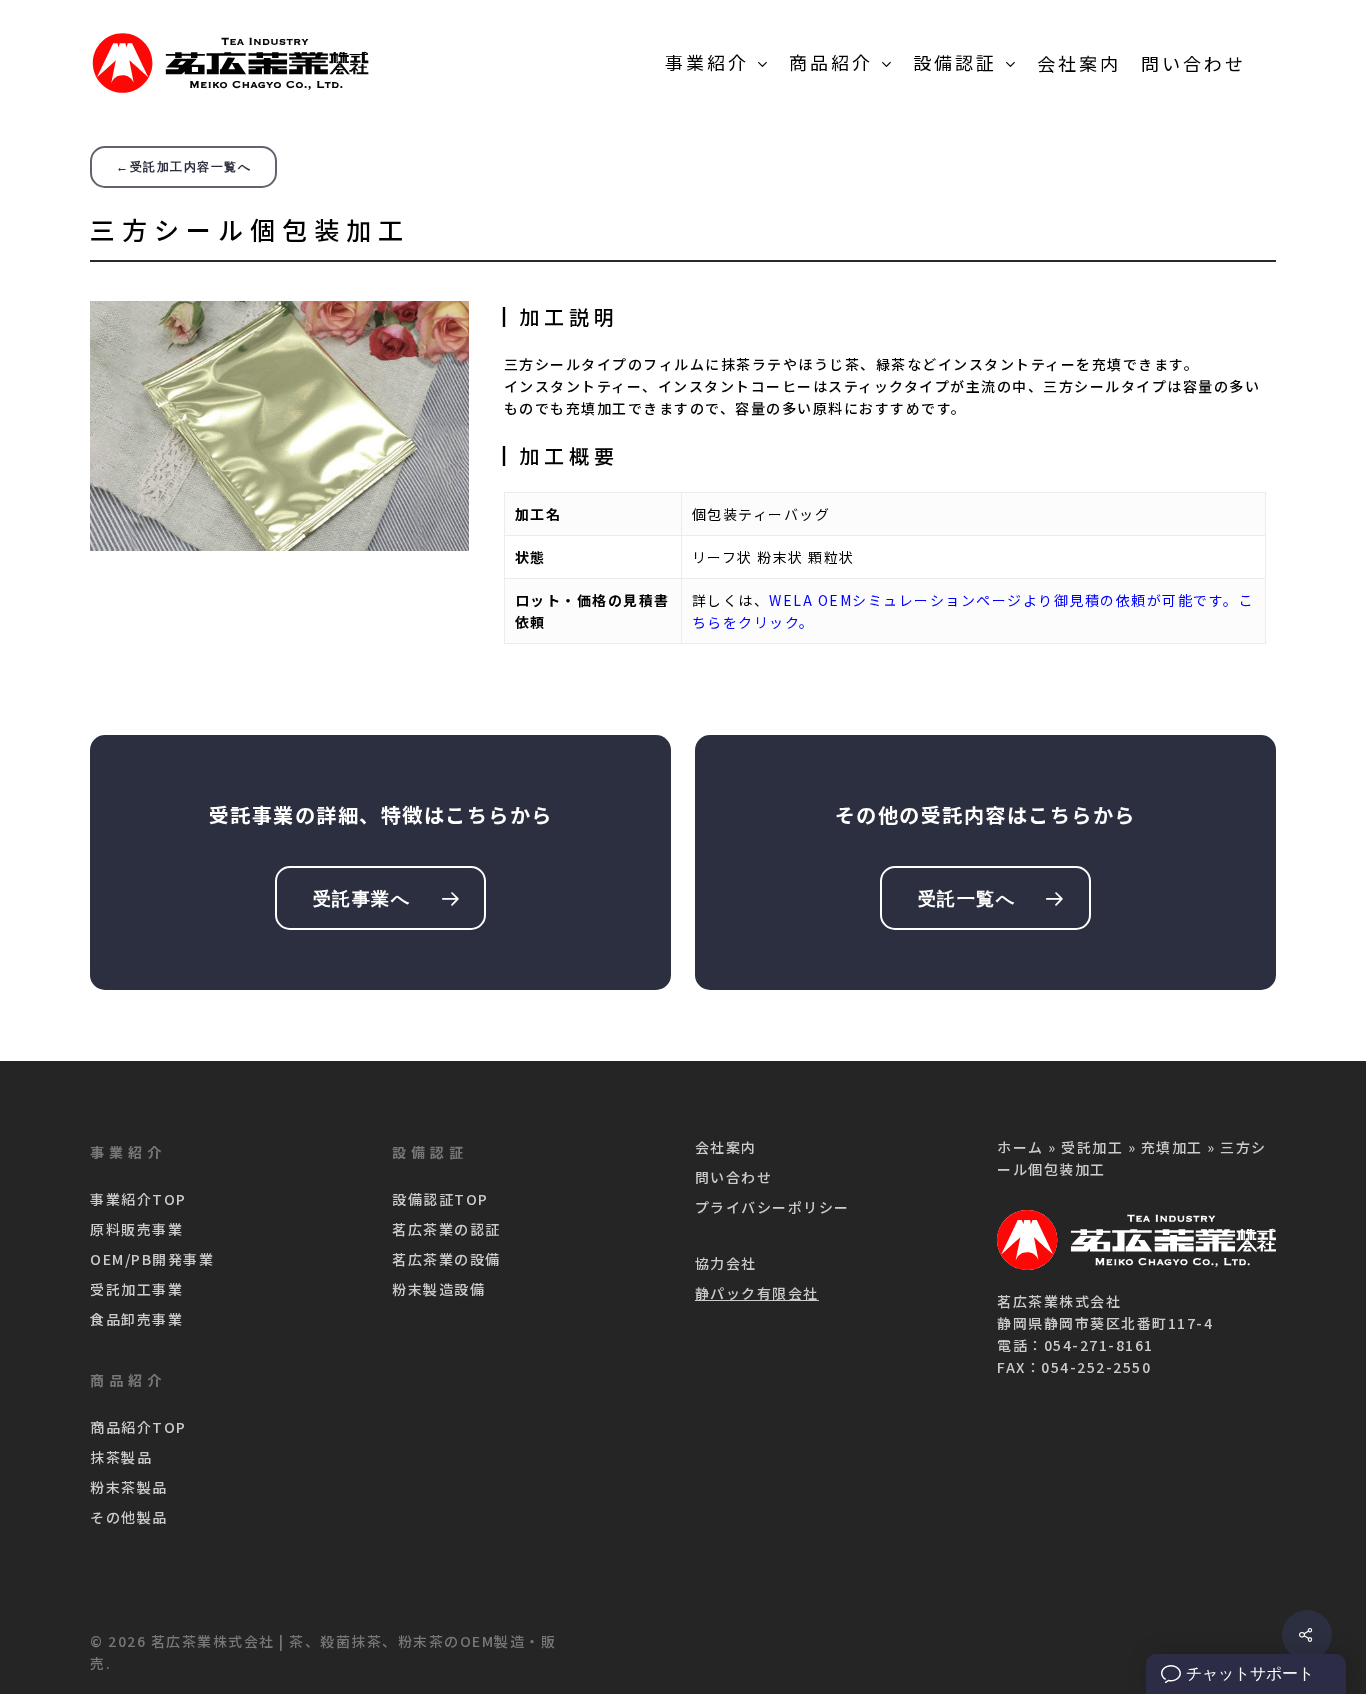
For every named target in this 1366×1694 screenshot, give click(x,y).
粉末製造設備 (438, 1289)
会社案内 (726, 1147)
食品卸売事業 (136, 1319)
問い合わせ (734, 1177)
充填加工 (1172, 1147)
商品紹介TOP (138, 1427)
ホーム (1020, 1147)
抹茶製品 (121, 1457)
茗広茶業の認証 (446, 1229)
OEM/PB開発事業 (152, 1259)
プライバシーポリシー (772, 1207)
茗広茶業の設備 (446, 1259)
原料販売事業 (136, 1229)
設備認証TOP (440, 1199)
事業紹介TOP (138, 1199)
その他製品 (129, 1517)
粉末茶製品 (129, 1487)
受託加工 (1092, 1147)
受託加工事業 (136, 1289)
